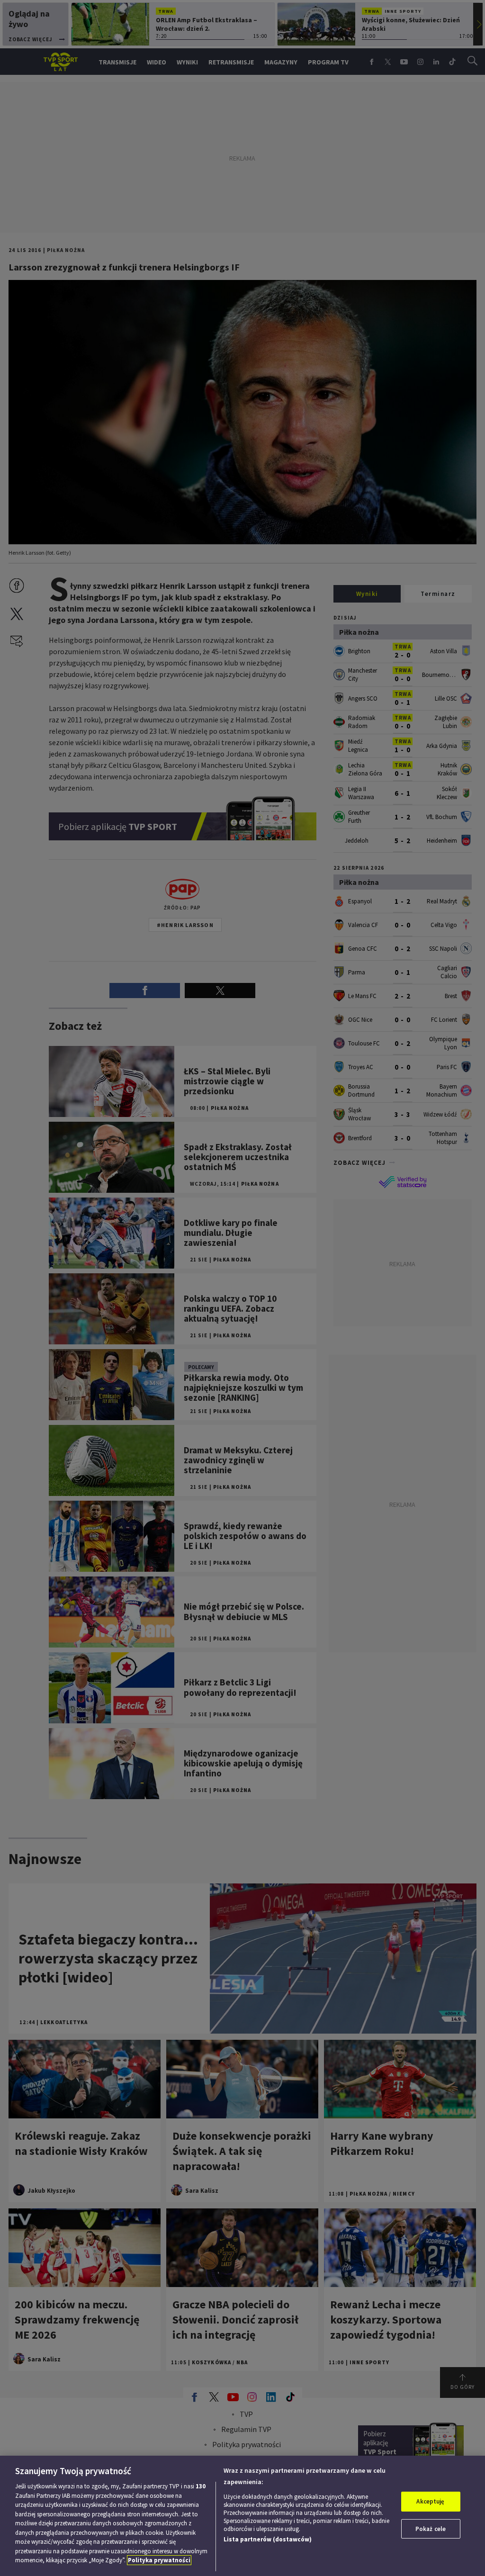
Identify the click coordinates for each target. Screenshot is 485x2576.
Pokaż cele (431, 2529)
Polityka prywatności (159, 2560)
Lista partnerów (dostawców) (268, 2539)
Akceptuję (430, 2501)
